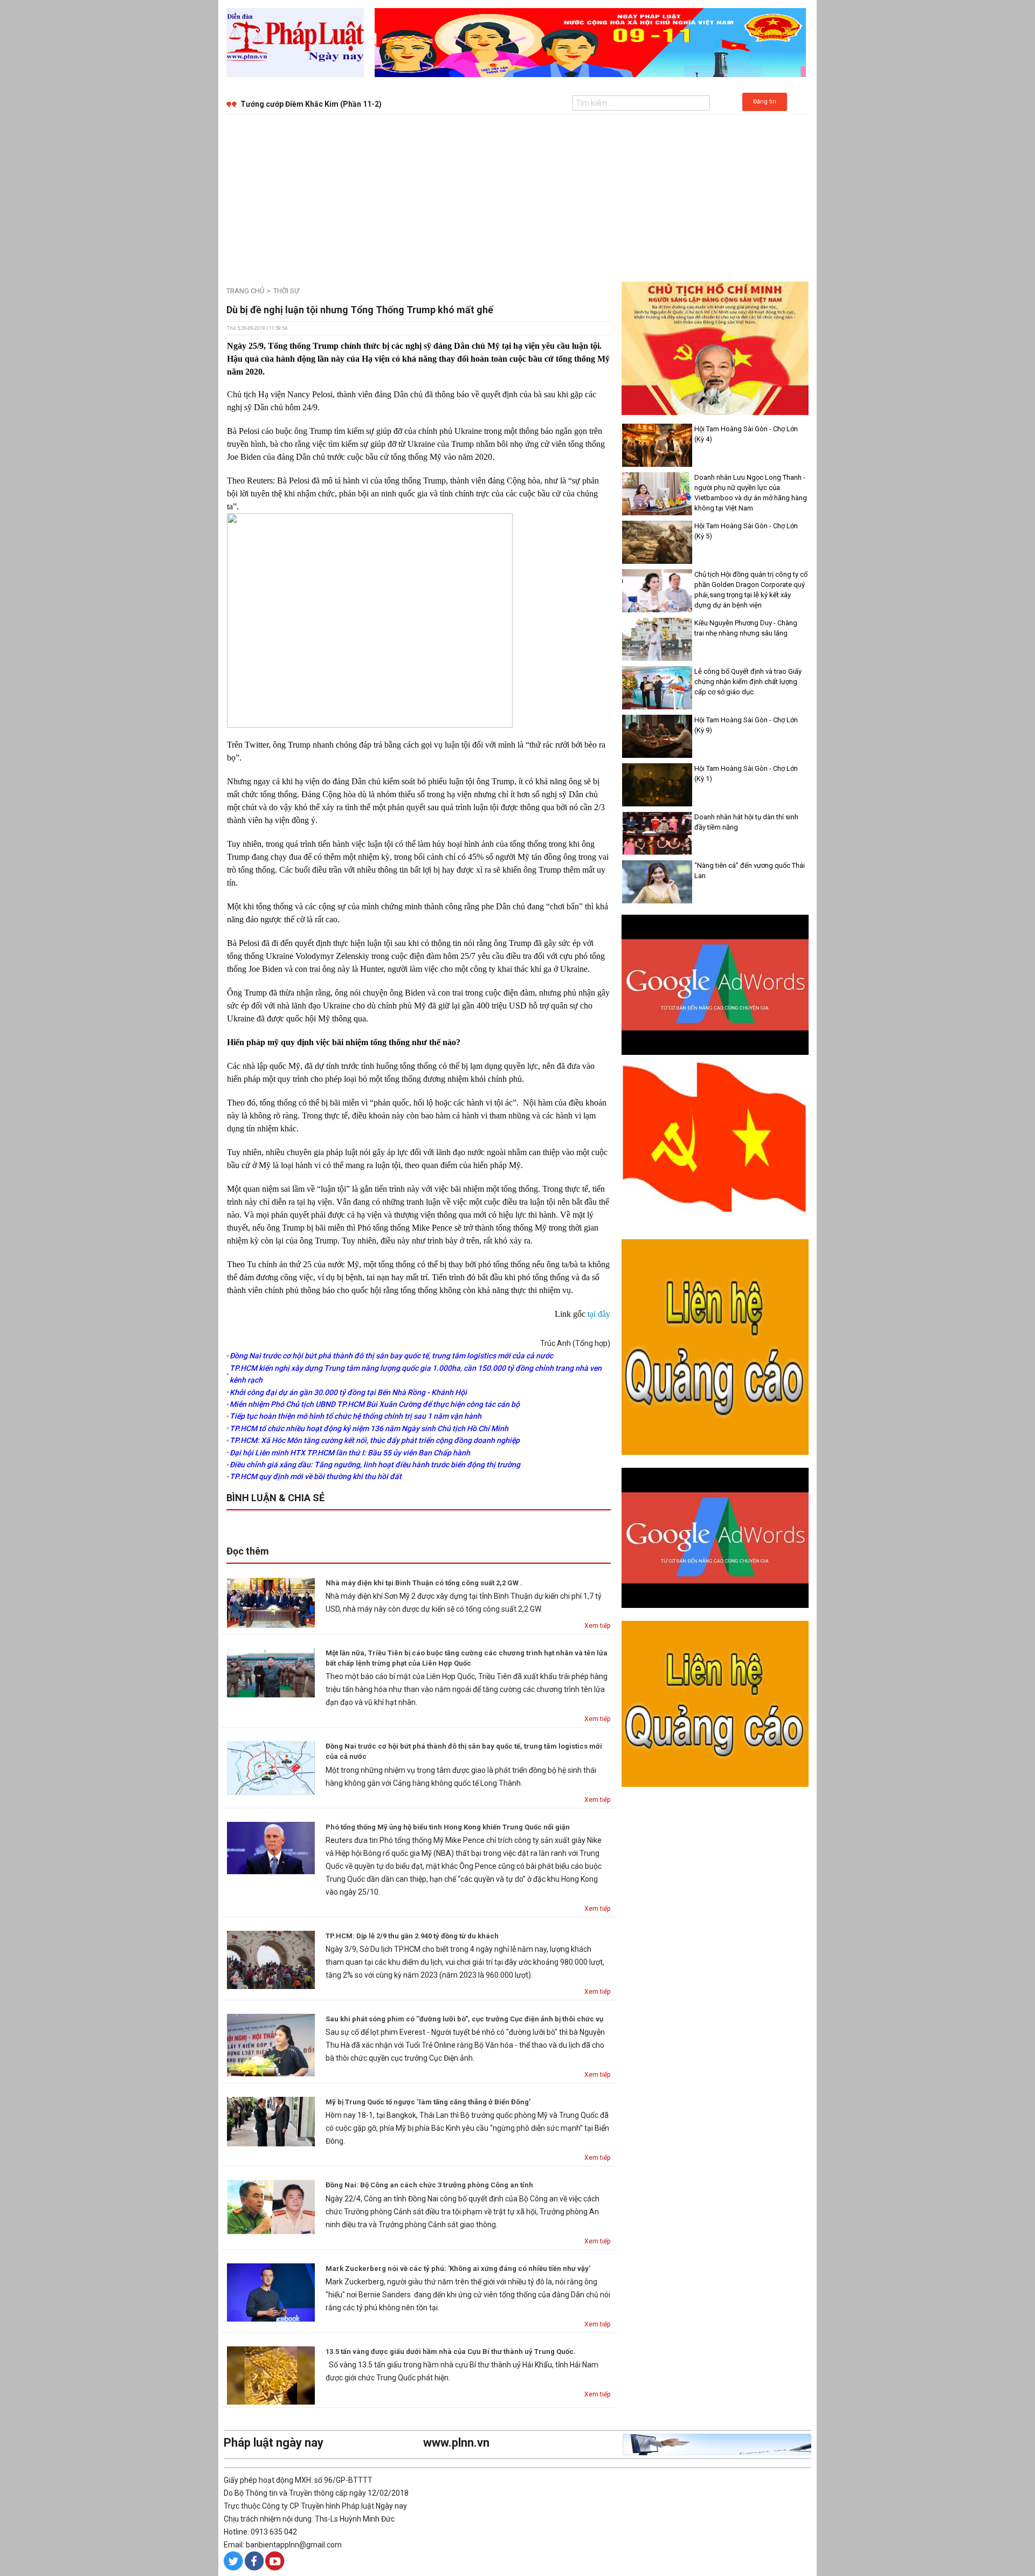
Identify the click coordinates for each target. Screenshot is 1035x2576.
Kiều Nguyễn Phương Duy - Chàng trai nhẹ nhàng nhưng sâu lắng (746, 628)
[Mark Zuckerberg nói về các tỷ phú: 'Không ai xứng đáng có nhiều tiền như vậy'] (271, 2292)
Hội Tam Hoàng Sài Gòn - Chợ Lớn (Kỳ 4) (746, 434)
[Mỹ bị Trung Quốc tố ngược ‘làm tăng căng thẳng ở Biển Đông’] (271, 2121)
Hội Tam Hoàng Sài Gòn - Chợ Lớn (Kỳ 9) (746, 725)
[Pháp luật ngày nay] (295, 42)
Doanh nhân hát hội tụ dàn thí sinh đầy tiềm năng (746, 822)
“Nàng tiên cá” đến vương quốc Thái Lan (750, 871)
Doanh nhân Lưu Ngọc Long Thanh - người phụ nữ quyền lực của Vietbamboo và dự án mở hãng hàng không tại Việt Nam (751, 493)
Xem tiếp (597, 1626)
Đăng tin (765, 102)
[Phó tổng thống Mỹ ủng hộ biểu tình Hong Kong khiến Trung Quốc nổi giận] (271, 1847)
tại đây (599, 1314)
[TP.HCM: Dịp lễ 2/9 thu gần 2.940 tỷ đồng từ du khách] (271, 1959)
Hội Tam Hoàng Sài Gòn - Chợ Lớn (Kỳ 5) (746, 531)
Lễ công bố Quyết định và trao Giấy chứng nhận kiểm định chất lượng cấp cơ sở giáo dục (748, 682)
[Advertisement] (517, 195)
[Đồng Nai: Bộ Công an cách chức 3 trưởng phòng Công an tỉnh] (271, 2206)
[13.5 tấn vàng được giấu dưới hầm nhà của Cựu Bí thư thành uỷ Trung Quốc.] (271, 2375)
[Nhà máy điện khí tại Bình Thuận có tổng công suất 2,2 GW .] (271, 1602)
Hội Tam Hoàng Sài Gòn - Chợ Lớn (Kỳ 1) (746, 774)
